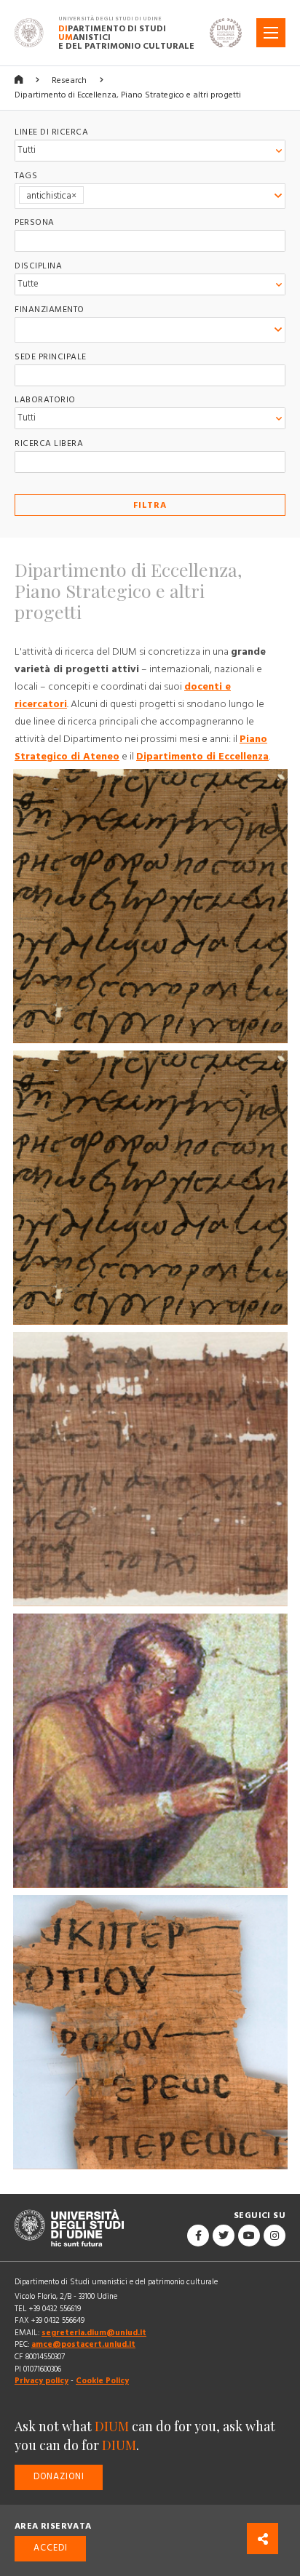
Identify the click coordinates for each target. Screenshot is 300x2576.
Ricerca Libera (49, 443)
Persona (35, 222)
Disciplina (38, 266)
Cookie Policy (102, 2381)
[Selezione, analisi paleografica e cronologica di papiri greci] (150, 906)
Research (69, 80)
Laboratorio (45, 400)
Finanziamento (50, 310)
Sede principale (51, 357)
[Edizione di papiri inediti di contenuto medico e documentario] (150, 2032)
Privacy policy (42, 2381)
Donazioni (59, 2477)
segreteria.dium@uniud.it (94, 2333)
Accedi (51, 2548)
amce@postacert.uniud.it (83, 2344)
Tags (26, 176)
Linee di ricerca (51, 132)
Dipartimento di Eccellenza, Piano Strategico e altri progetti (128, 95)
